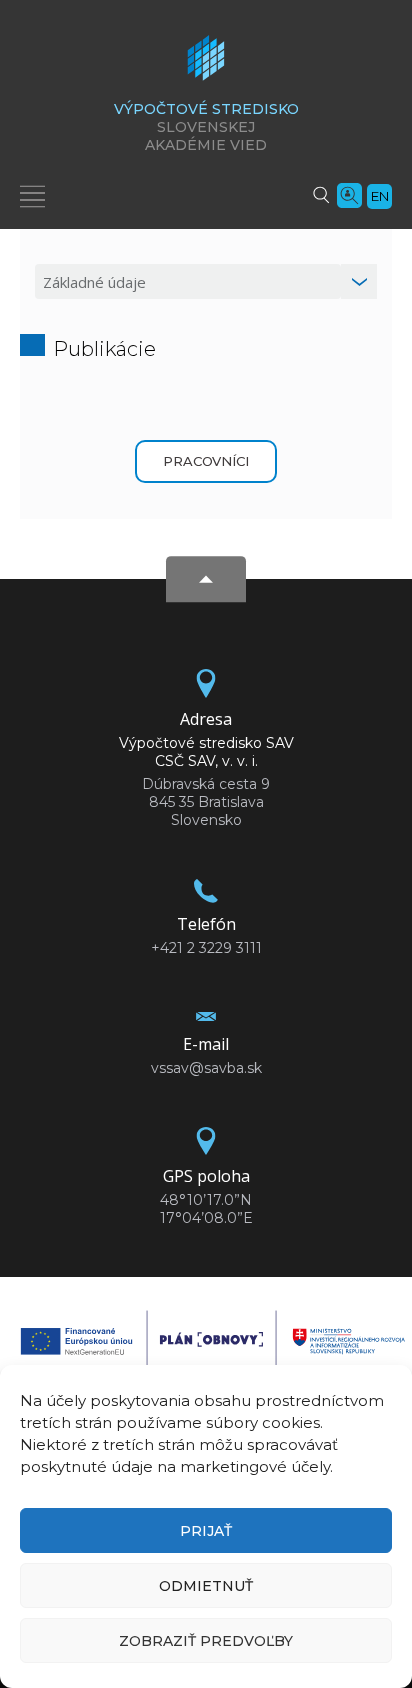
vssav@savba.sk (206, 1068)
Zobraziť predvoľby (206, 1641)
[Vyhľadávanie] (321, 194)
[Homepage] (206, 64)
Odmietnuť (206, 1586)
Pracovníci (206, 461)
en (380, 196)
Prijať (206, 1531)
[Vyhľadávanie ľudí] (349, 194)
